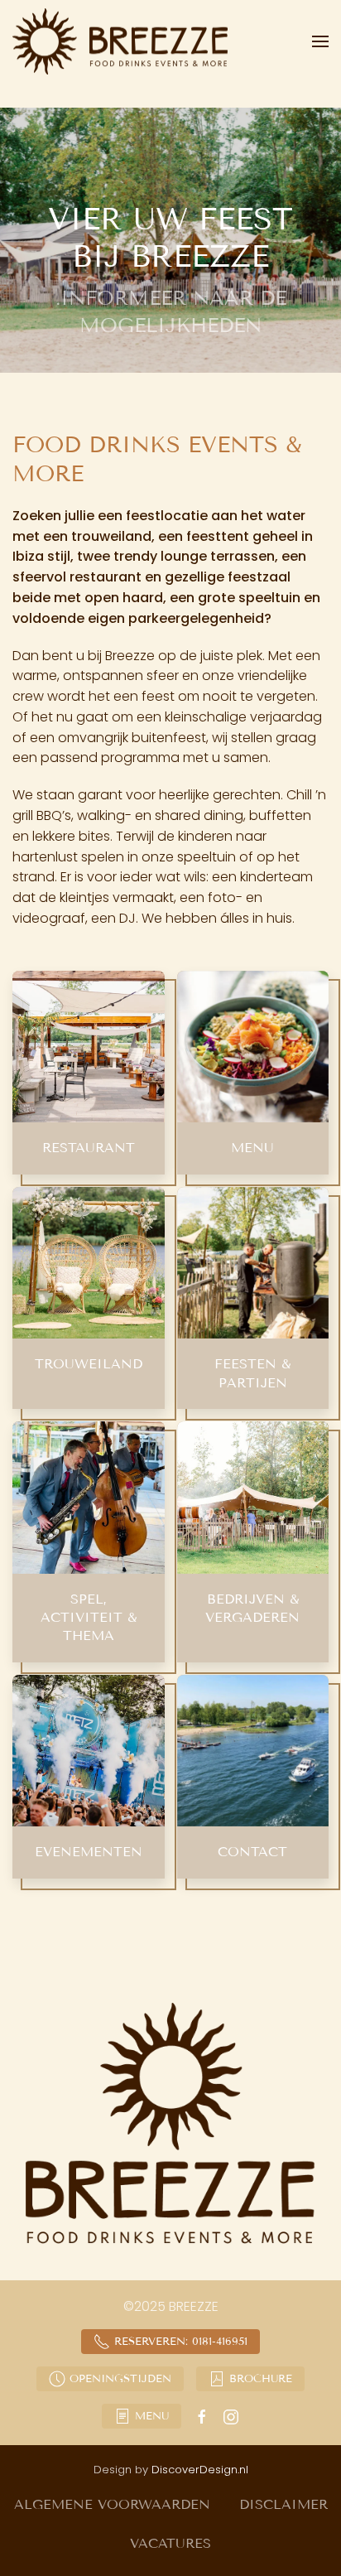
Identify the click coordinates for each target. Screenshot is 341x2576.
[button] (320, 41)
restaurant (89, 1148)
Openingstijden (120, 2379)
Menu (152, 2416)
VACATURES (170, 2543)
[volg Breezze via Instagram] (231, 2416)
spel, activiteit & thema (89, 1618)
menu (252, 1148)
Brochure (261, 2379)
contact (252, 1852)
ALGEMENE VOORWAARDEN (112, 2504)
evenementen (89, 1852)
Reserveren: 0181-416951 (181, 2342)
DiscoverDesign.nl (200, 2470)
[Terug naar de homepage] (122, 41)
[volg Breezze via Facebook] (202, 2416)
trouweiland (89, 1364)
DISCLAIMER (283, 2504)
